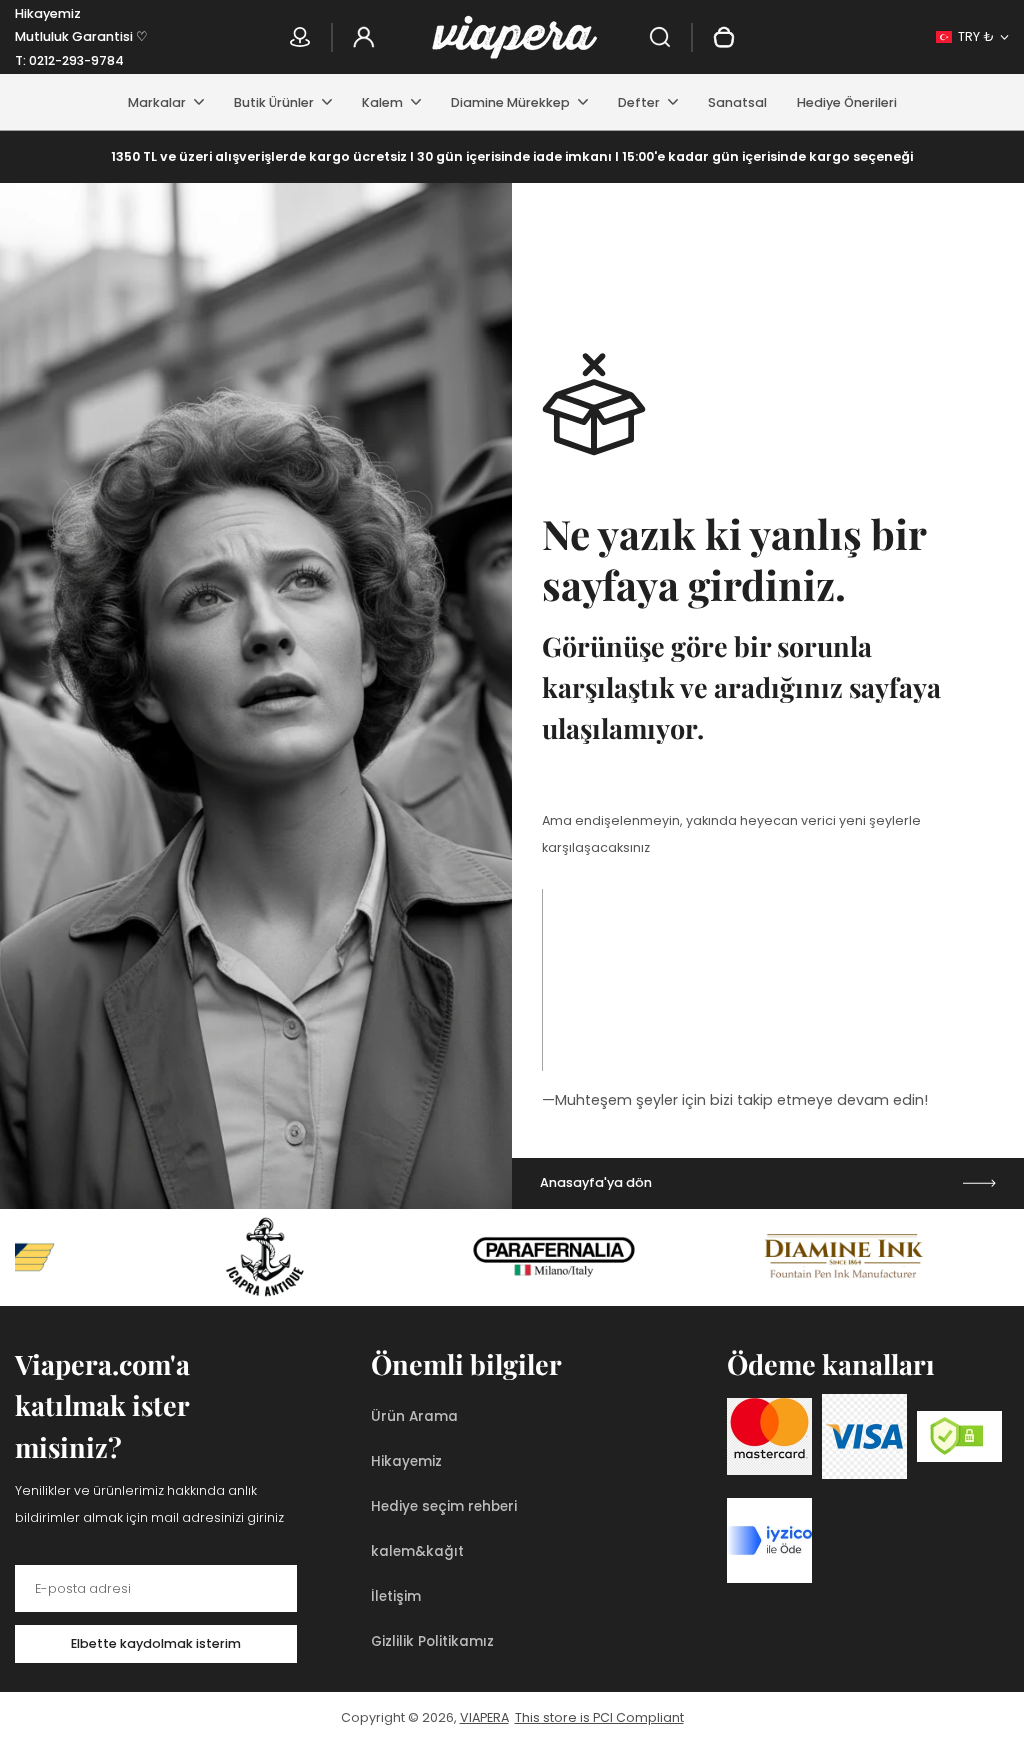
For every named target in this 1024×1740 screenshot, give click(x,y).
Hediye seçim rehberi (444, 1506)
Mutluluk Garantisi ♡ (81, 36)
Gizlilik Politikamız (432, 1641)
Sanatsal (737, 102)
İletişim (396, 1596)
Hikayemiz (48, 13)
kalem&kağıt (417, 1551)
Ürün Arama (414, 1416)
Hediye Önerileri (847, 102)
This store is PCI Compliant (599, 1717)
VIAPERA (484, 1717)
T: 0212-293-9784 (69, 60)
